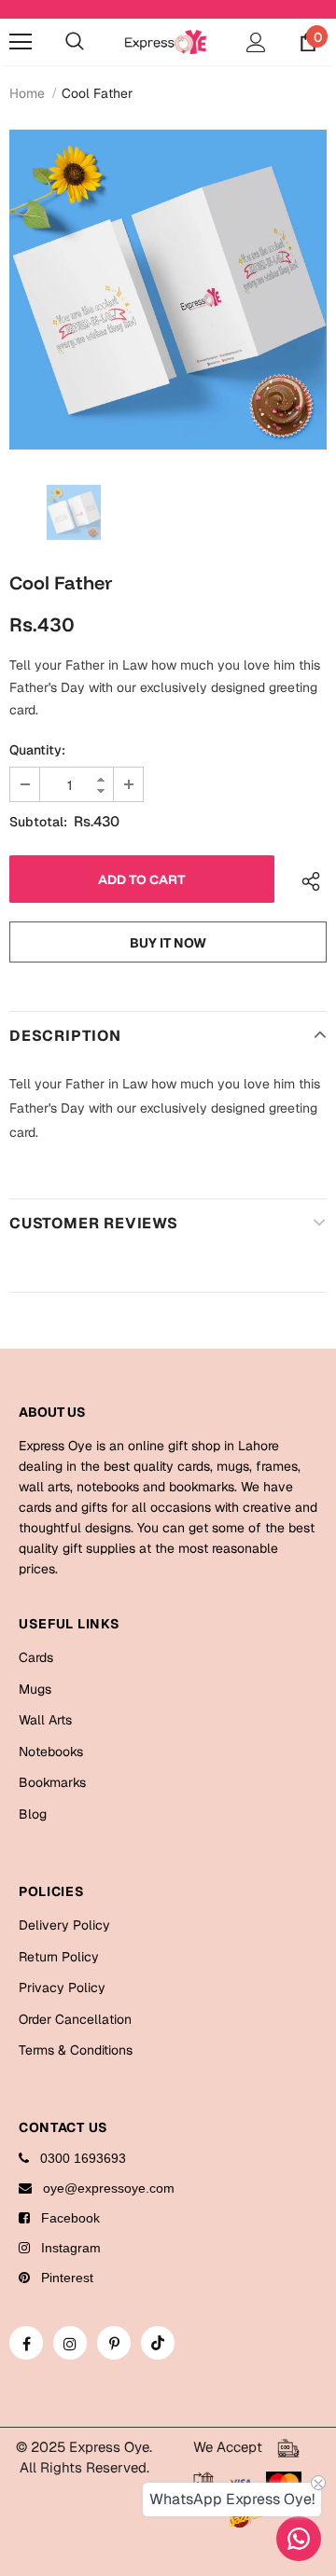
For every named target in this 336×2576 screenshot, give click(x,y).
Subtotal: (38, 822)
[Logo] (166, 42)
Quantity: (37, 750)
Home (27, 93)
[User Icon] (256, 42)
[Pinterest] (114, 2343)
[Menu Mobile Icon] (21, 42)
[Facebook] (26, 2343)
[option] (168, 290)
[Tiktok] (158, 2343)
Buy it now (168, 943)
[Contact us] (299, 2539)
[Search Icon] (75, 42)
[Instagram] (70, 2343)
